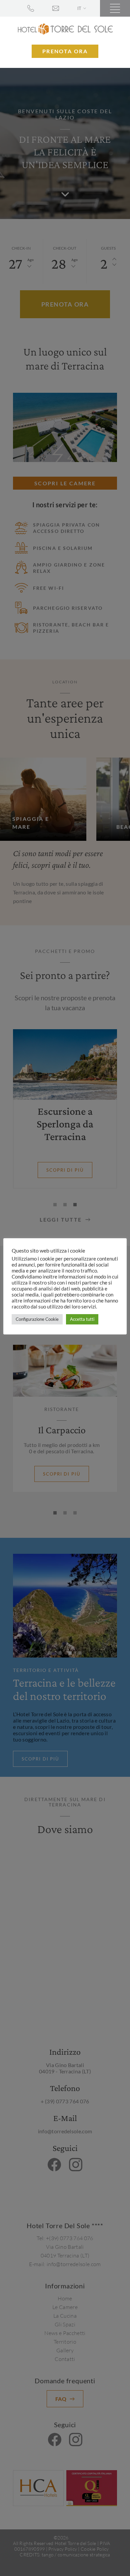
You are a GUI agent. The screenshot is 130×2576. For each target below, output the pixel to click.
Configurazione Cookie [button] (37, 1319)
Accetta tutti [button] (82, 1319)
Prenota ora (65, 51)
